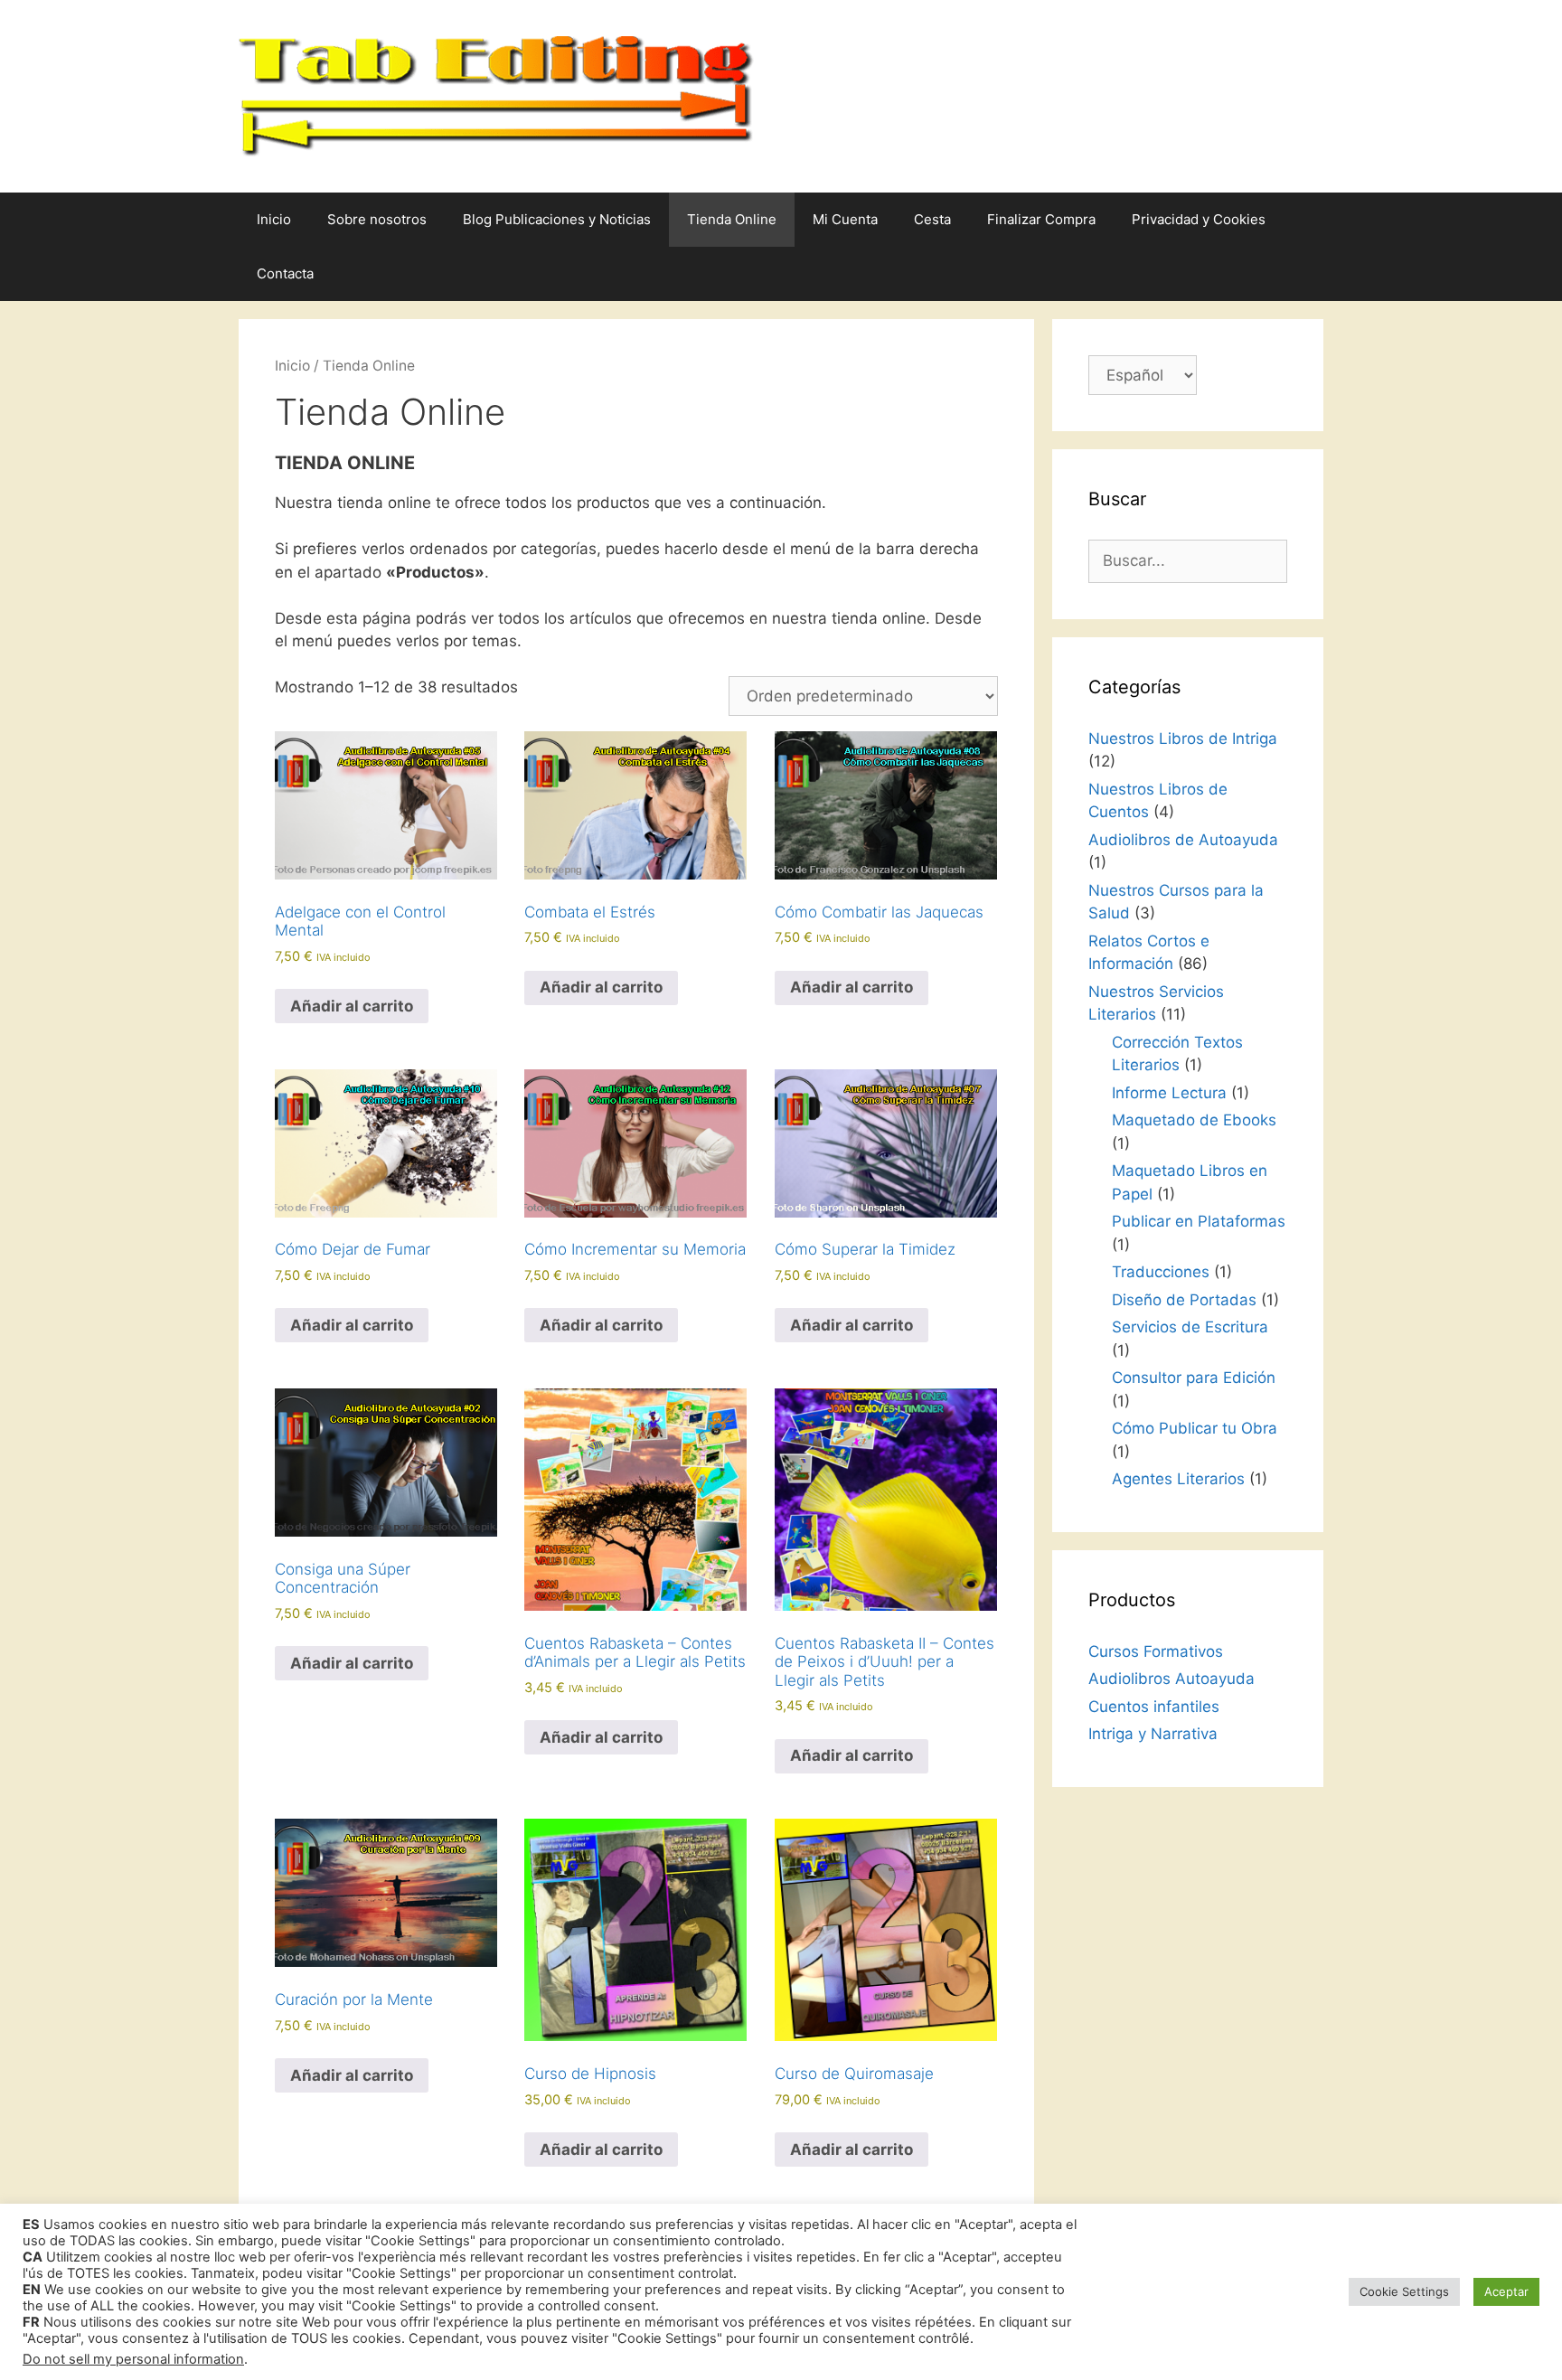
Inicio (274, 219)
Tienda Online (732, 219)
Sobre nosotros (377, 219)
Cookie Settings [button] (1404, 2291)
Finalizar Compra (1041, 219)
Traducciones (1161, 1272)
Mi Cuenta (845, 219)
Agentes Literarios (1178, 1479)
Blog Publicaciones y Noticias (557, 219)
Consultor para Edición (1194, 1378)
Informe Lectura (1169, 1093)
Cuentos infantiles (1154, 1707)
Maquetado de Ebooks (1194, 1120)
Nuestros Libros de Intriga (1183, 738)
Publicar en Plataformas (1199, 1221)
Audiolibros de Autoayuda (1183, 840)
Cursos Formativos (1156, 1651)
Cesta (932, 219)
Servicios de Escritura (1190, 1327)
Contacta (285, 273)
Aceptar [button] (1506, 2291)
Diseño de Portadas (1184, 1300)
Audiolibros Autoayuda (1171, 1679)
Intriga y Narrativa (1153, 1734)
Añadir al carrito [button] (352, 1006)
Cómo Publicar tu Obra (1195, 1428)
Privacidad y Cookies (1199, 219)
